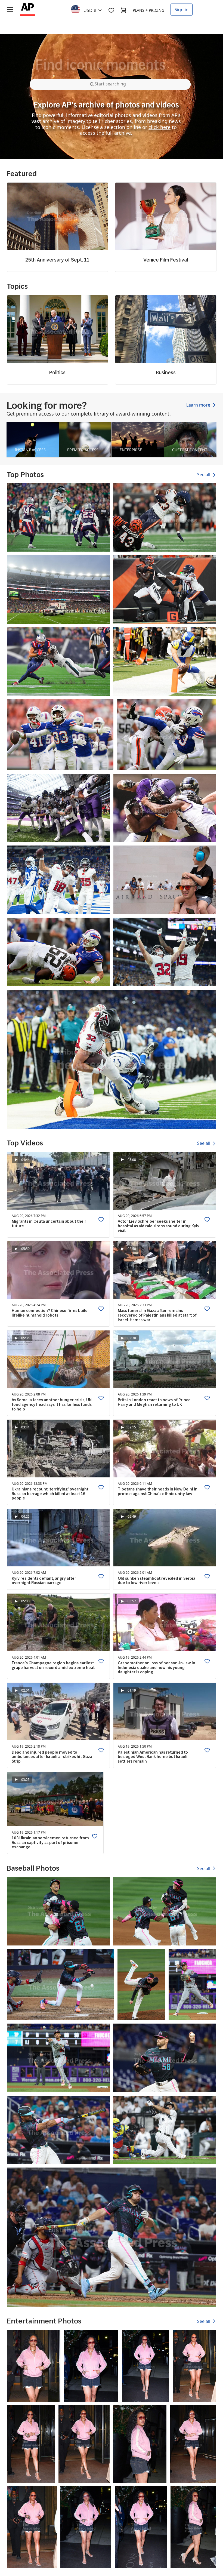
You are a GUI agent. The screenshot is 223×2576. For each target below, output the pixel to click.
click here (159, 127)
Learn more (199, 405)
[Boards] (111, 10)
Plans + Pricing (148, 10)
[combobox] (90, 9)
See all (204, 475)
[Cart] (123, 10)
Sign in (182, 10)
